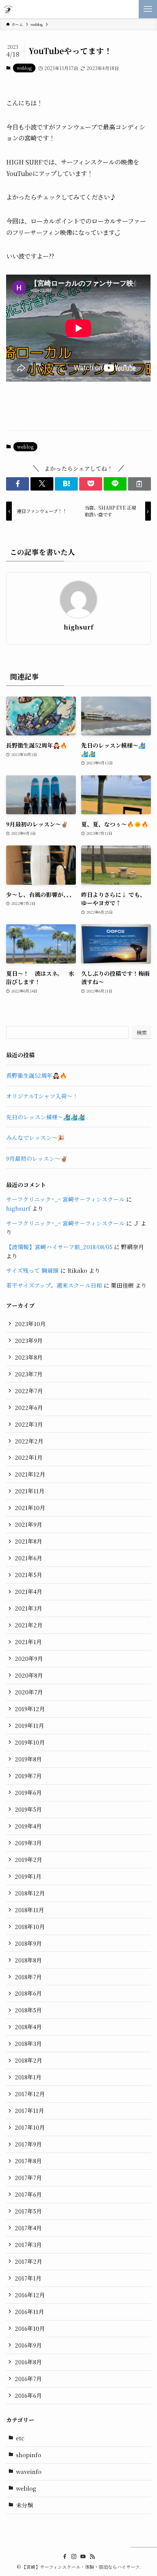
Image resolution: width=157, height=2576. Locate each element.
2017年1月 (28, 2278)
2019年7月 (28, 1776)
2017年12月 (30, 2094)
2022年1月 (29, 1457)
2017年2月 (29, 2261)
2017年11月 (30, 2110)
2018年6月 (28, 1993)
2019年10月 (30, 1742)
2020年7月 (29, 1692)
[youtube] (83, 2557)
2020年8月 (29, 1675)
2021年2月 (29, 1625)
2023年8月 (29, 1357)
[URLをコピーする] (139, 484)
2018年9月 (28, 1943)
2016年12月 (30, 2295)
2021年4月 (29, 1591)
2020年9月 (29, 1658)
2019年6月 (28, 1792)
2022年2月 (29, 1441)
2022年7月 (29, 1391)
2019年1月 (28, 1876)
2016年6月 (28, 2395)
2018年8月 (28, 1960)
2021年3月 (29, 1608)
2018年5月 (28, 2010)
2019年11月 (30, 1725)
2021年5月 (29, 1575)
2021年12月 (30, 1474)
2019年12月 (30, 1709)
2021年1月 (28, 1642)
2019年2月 (29, 1859)
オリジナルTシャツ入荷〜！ (42, 1096)
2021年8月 (29, 1541)
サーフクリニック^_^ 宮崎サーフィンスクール (65, 1199)
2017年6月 (28, 2194)
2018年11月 (30, 1910)
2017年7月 (28, 2177)
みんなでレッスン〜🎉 (35, 1137)
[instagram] (74, 2557)
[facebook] (65, 2557)
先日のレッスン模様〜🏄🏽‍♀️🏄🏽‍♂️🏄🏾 (46, 1117)
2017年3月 (28, 2244)
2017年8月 (28, 2161)
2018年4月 (28, 2027)
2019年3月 (28, 1843)
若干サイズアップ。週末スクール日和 (54, 1285)
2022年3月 (29, 1424)
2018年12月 (30, 1893)
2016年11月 (30, 2312)
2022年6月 (29, 1407)
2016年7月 (28, 2379)
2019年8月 (28, 1759)
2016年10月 (30, 2328)
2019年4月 (28, 1826)
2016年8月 (28, 2362)
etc (20, 2438)
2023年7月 (29, 1374)
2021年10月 (30, 1508)
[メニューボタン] (148, 9)
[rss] (92, 2557)
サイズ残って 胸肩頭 (32, 1270)
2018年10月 (30, 1926)
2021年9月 (29, 1524)
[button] (18, 484)
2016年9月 (28, 2345)
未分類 (25, 2505)
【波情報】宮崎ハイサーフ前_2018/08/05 (59, 1247)
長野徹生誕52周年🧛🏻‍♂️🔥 (37, 1075)
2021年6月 (29, 1558)
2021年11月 (30, 1491)
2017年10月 (30, 2127)
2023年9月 (29, 1340)
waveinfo (29, 2471)
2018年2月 (29, 2060)
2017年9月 (28, 2144)
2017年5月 (28, 2211)
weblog (24, 68)
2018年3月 (28, 2043)
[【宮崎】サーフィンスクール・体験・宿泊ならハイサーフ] (8, 9)
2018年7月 (28, 1977)
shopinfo (29, 2455)
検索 (142, 1032)
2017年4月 (28, 2228)
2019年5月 (28, 1809)
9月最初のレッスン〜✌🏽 (37, 1158)
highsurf (78, 627)
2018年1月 (28, 2077)
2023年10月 (30, 1324)
